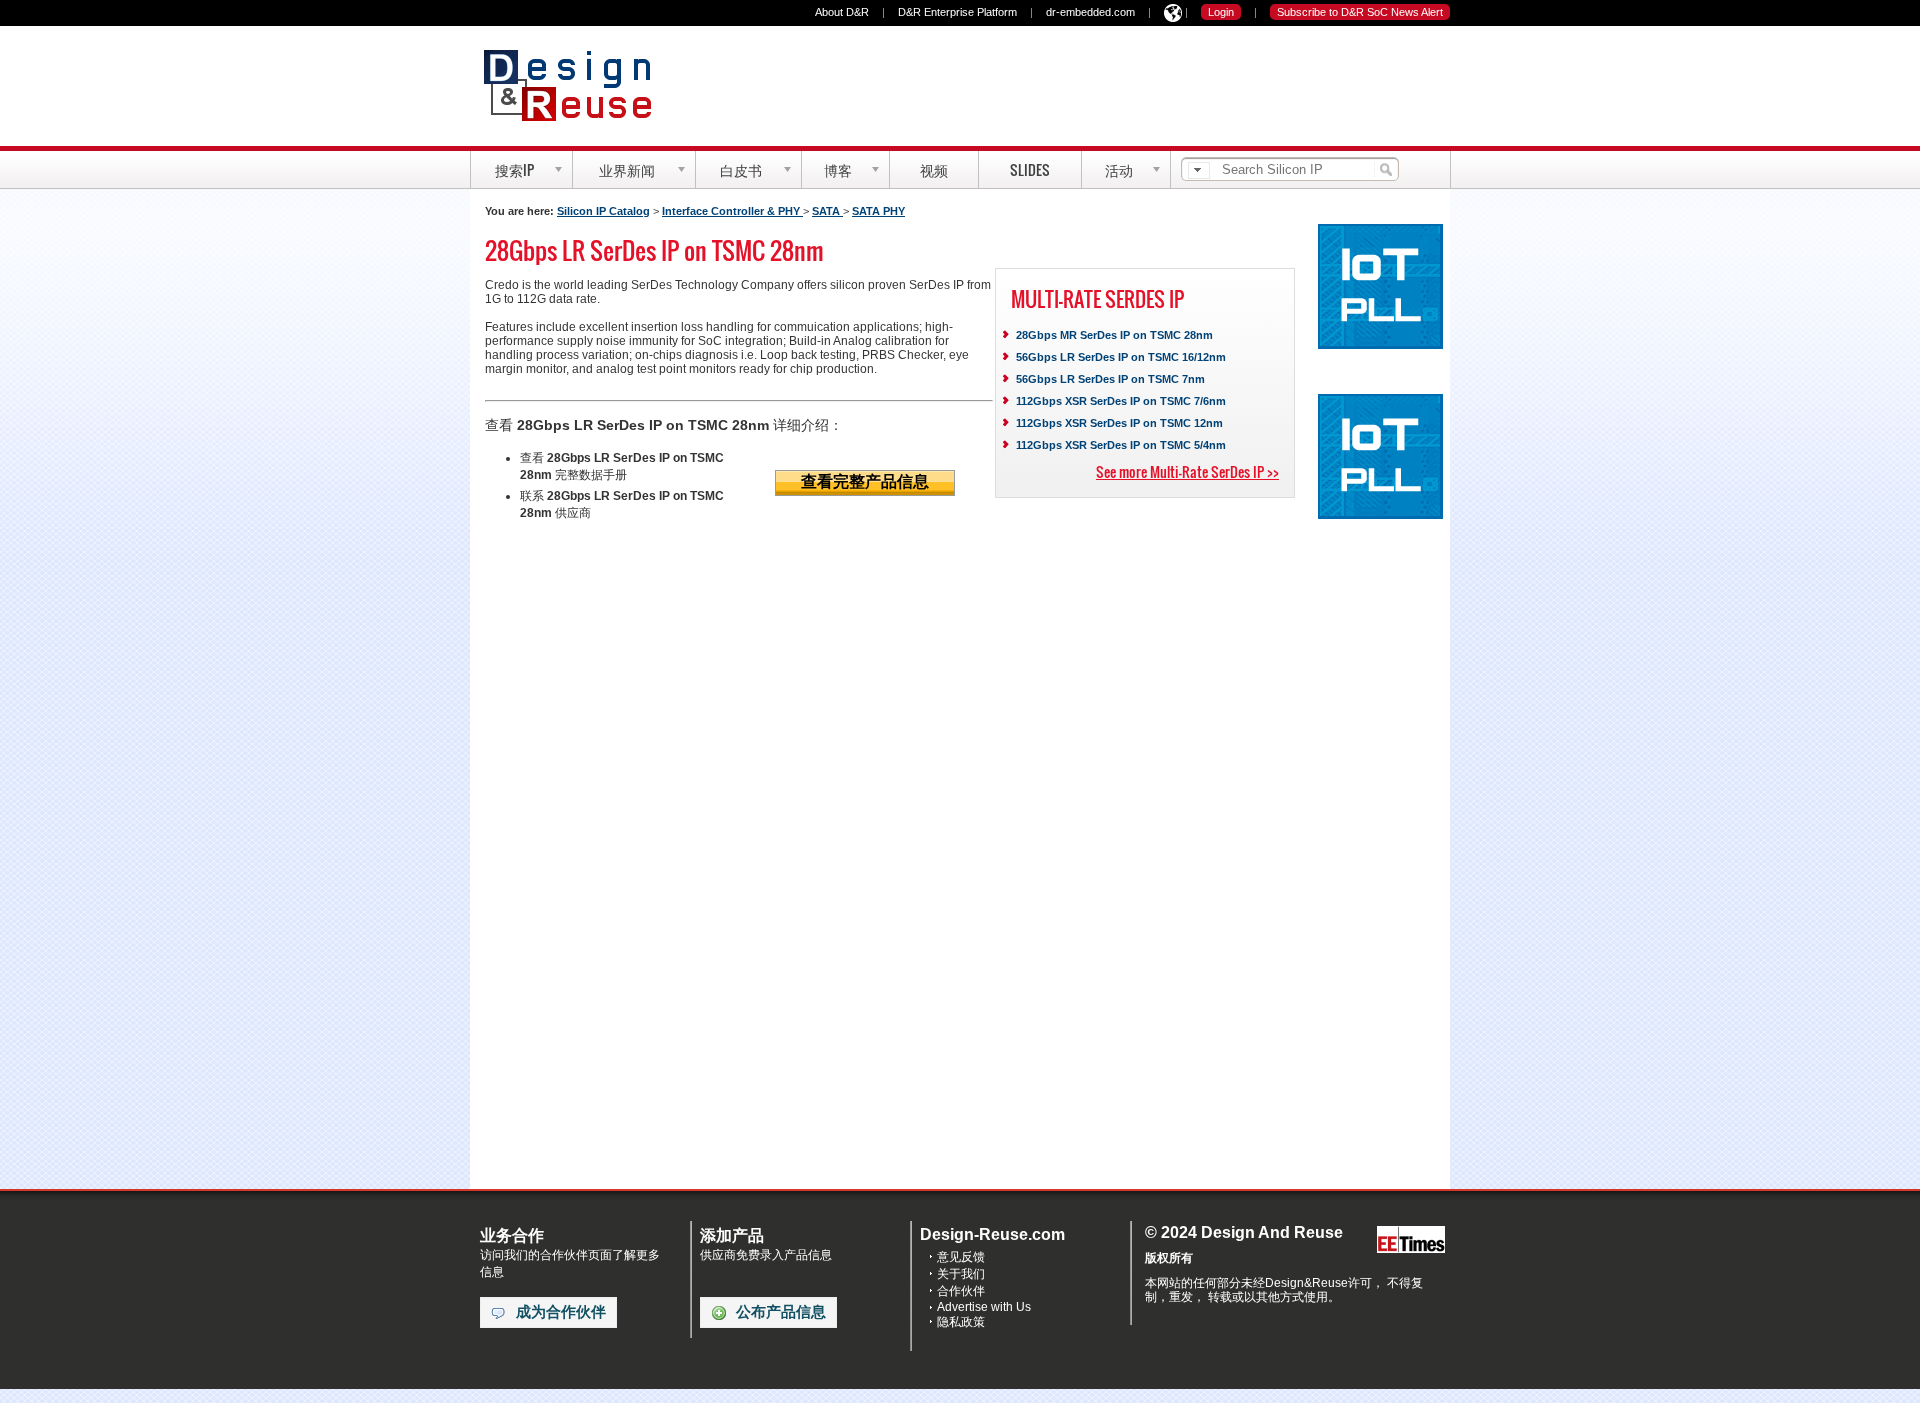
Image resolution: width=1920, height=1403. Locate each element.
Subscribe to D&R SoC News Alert (1360, 12)
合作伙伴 (961, 1291)
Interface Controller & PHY (732, 211)
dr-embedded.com (1090, 12)
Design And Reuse (577, 85)
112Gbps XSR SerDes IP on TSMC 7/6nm (1121, 401)
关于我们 (961, 1274)
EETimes (1411, 1240)
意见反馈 (961, 1257)
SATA (827, 211)
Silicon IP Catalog (603, 211)
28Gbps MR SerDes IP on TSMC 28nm (1114, 335)
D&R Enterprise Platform (957, 12)
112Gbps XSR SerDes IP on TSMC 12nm (1119, 423)
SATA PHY (878, 211)
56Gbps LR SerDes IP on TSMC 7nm (1110, 379)
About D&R (842, 12)
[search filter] (1199, 170)
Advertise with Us (984, 1307)
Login (1221, 12)
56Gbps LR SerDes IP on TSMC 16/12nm (1121, 357)
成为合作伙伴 (561, 1312)
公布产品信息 (781, 1312)
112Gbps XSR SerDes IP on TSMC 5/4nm (1121, 445)
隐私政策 (961, 1322)
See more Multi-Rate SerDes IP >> (1187, 471)
